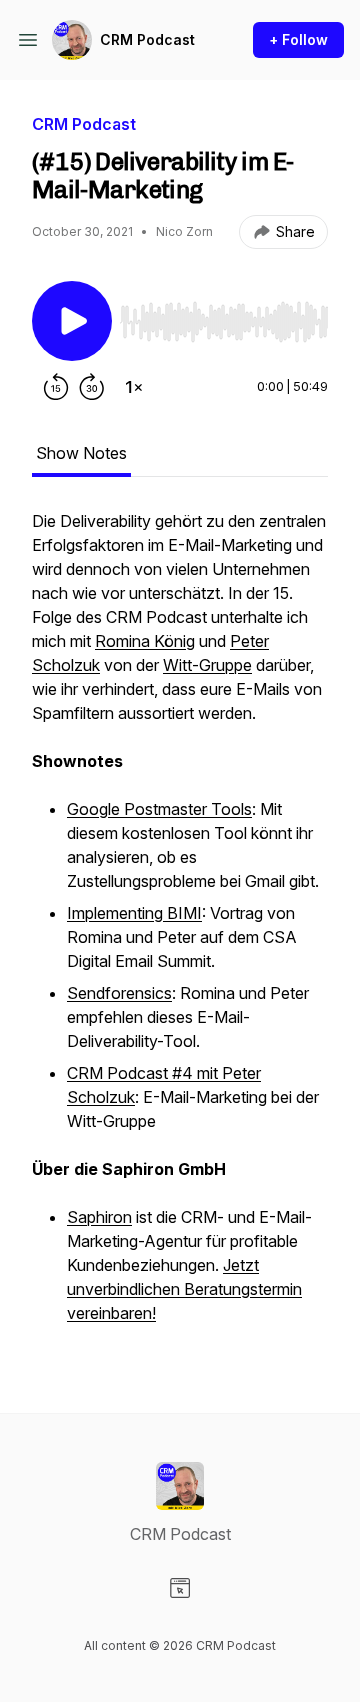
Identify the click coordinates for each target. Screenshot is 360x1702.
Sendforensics (119, 993)
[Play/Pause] (72, 321)
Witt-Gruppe (207, 665)
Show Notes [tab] (81, 453)
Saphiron (99, 1217)
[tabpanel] (180, 929)
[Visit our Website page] (180, 1588)
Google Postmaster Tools (159, 809)
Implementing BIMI (134, 913)
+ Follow (298, 39)
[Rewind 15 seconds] (56, 387)
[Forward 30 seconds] (92, 387)
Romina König (145, 641)
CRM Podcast (147, 39)
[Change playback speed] (134, 387)
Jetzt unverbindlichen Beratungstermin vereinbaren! (184, 1289)
